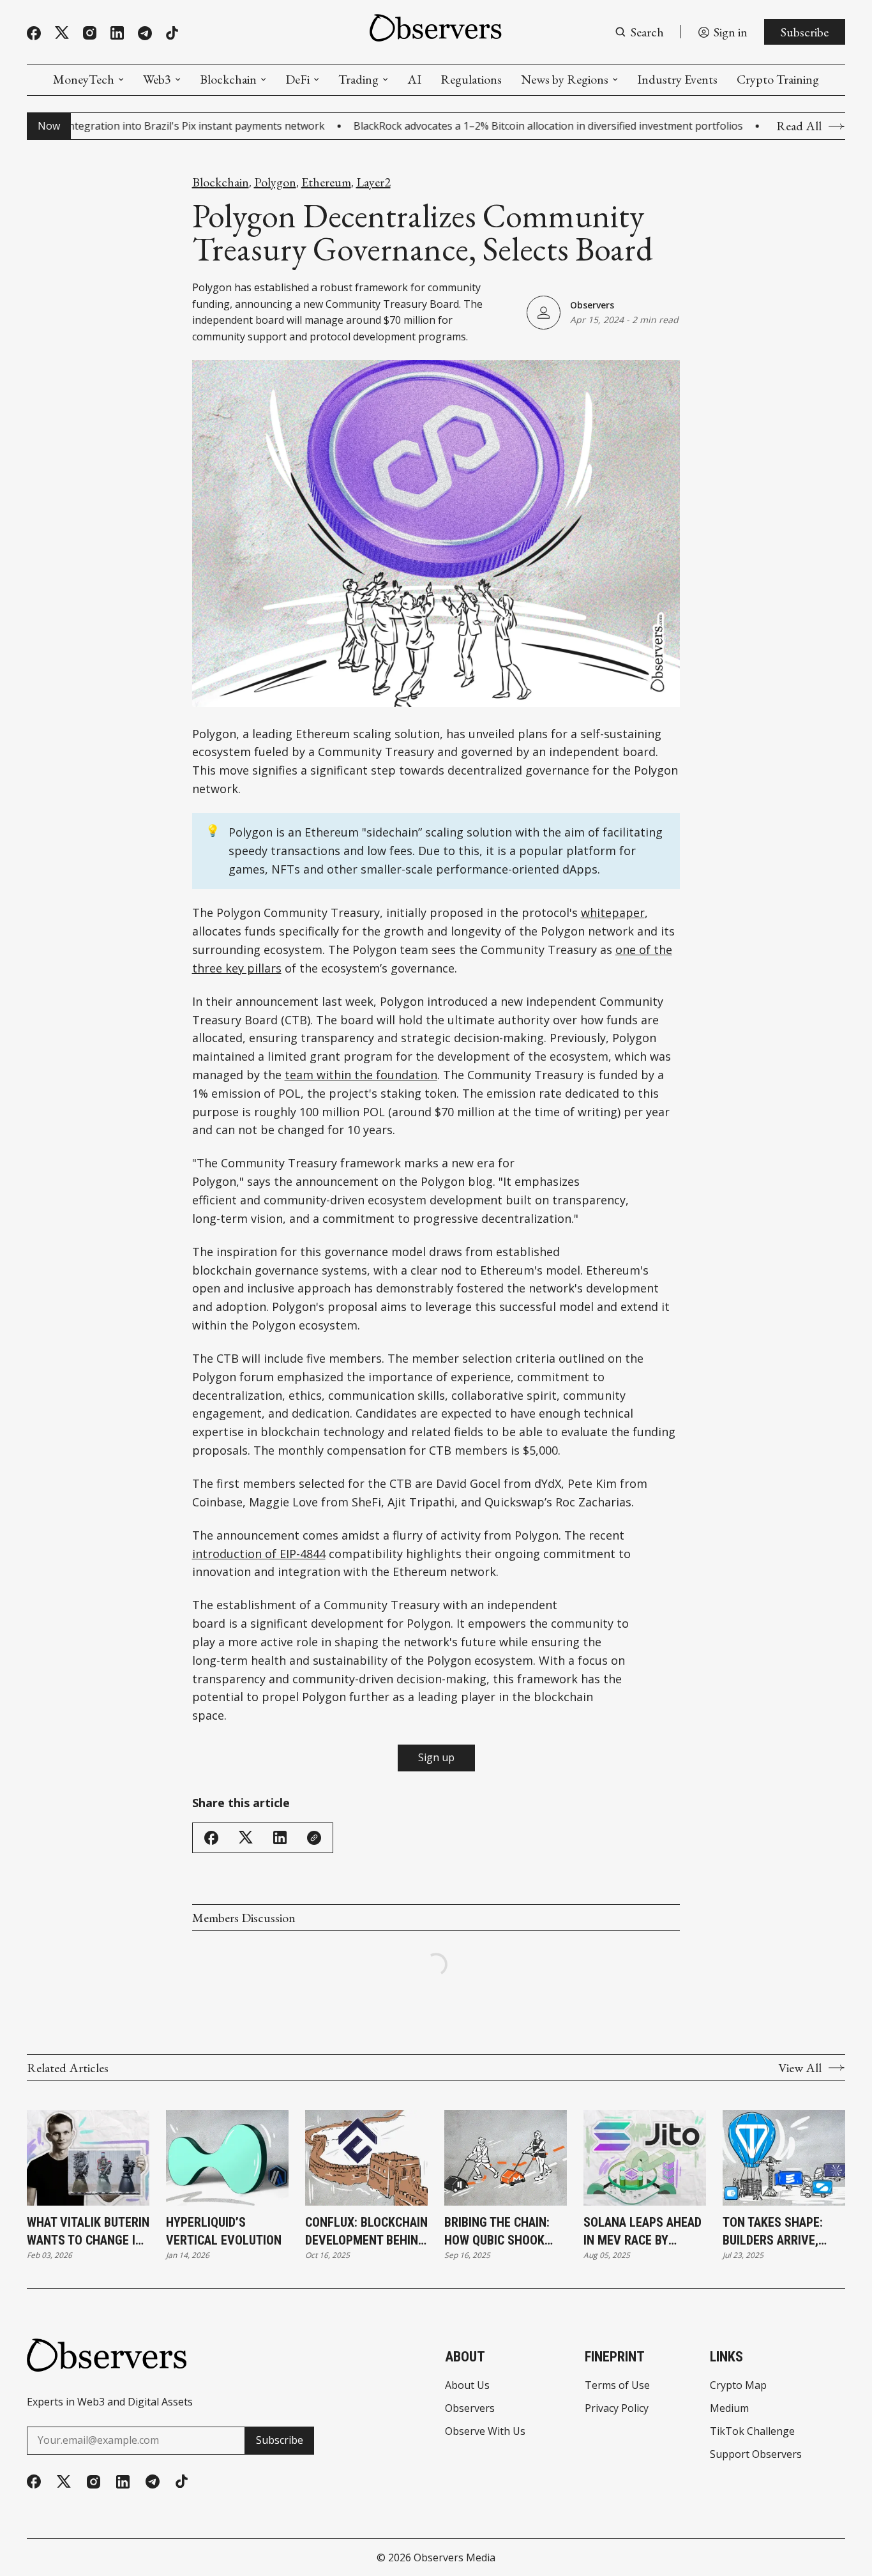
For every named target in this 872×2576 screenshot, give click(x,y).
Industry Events (677, 79)
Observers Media (455, 2557)
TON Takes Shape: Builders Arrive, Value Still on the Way (777, 2232)
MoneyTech (84, 79)
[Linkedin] (117, 33)
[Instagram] (90, 33)
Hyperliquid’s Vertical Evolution (224, 2231)
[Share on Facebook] (211, 1838)
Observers (592, 305)
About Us (467, 2385)
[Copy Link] (314, 1838)
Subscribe (805, 32)
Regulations (471, 79)
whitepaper (613, 913)
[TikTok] (172, 33)
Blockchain (228, 79)
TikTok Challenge (752, 2431)
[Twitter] (62, 33)
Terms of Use (617, 2385)
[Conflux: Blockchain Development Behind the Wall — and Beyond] (366, 2158)
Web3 (157, 79)
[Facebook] (34, 33)
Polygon (275, 182)
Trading (358, 79)
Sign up (436, 1757)
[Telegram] (145, 33)
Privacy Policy (617, 2408)
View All (800, 2068)
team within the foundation (361, 1075)
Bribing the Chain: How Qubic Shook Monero (497, 2232)
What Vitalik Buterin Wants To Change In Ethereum (88, 2232)
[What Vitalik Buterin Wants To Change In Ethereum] (88, 2158)
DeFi (297, 79)
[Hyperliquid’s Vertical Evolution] (227, 2158)
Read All (799, 126)
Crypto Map (738, 2385)
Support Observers (756, 2454)
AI (414, 79)
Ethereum (326, 182)
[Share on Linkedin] (280, 1837)
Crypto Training (778, 79)
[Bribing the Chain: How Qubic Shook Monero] (506, 2158)
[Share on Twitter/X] (246, 1837)
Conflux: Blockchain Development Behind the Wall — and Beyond (366, 2232)
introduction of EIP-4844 (259, 1554)
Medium (729, 2408)
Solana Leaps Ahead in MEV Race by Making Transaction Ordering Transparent (643, 2232)
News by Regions (565, 79)
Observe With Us (485, 2431)
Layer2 (373, 182)
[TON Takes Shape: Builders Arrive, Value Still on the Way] (784, 2158)
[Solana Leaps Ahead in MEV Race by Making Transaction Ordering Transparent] (645, 2158)
